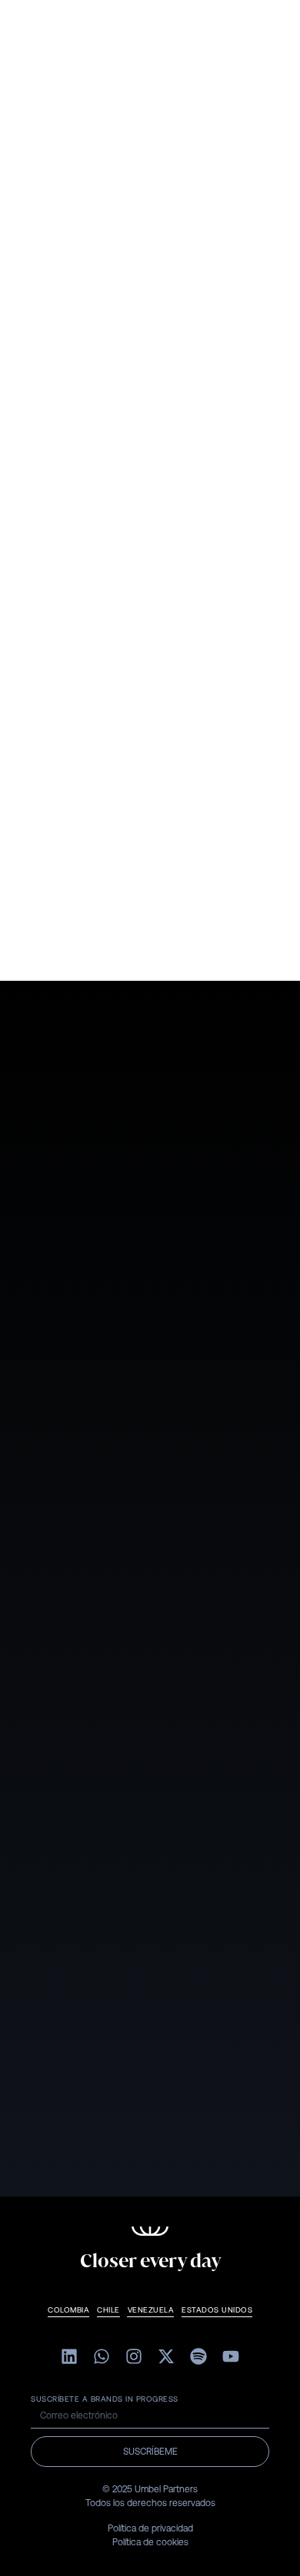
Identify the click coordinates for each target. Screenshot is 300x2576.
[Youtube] (231, 2356)
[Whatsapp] (102, 2356)
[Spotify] (198, 2356)
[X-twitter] (166, 2356)
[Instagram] (134, 2356)
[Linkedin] (69, 2356)
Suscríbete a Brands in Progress (105, 2399)
